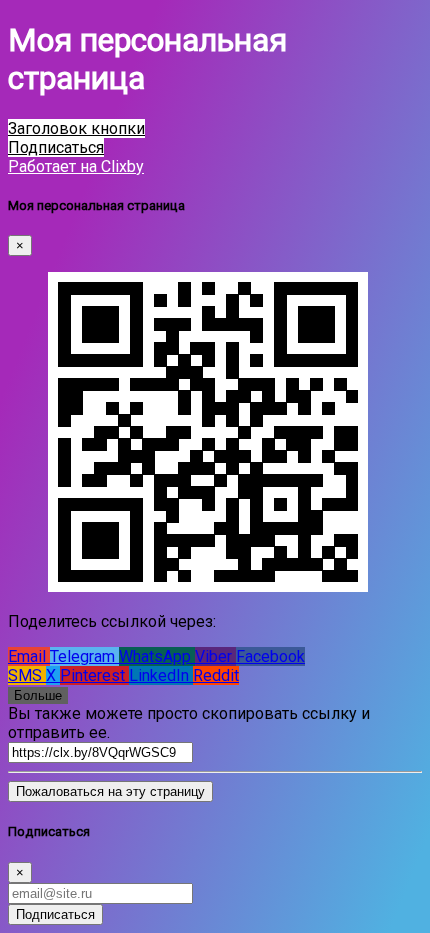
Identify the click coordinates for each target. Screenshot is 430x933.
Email (29, 656)
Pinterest (94, 675)
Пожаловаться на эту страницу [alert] (110, 791)
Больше (38, 695)
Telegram (84, 656)
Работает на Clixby (76, 166)
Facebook (270, 656)
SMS (27, 675)
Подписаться (55, 914)
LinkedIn (161, 675)
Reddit (216, 675)
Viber (215, 656)
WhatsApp (157, 656)
